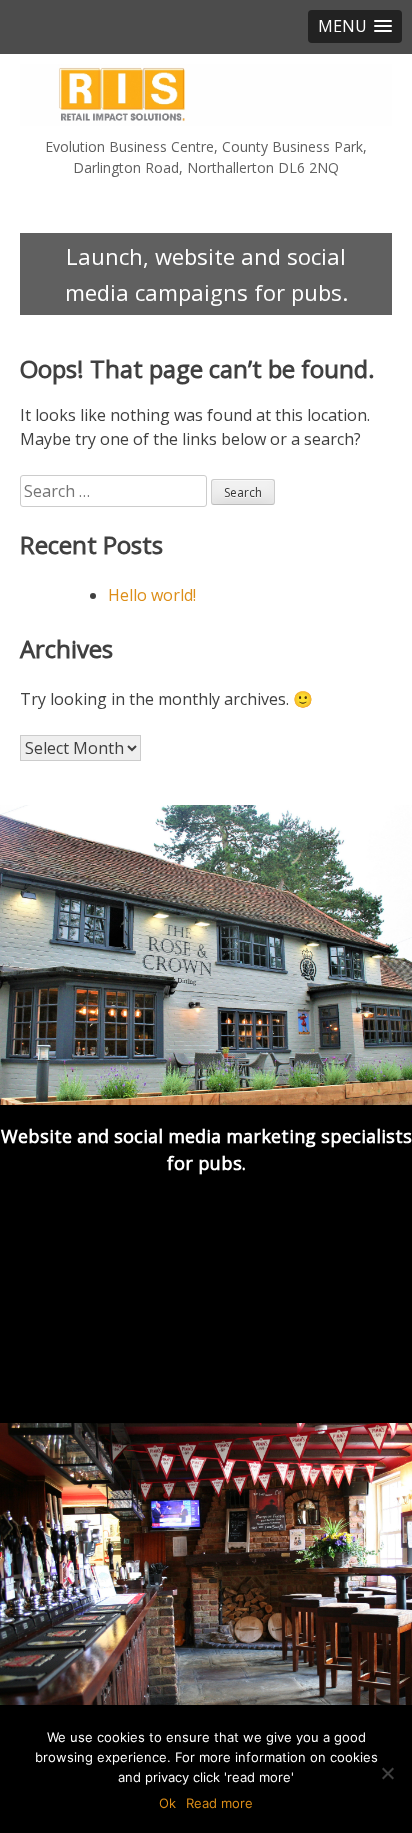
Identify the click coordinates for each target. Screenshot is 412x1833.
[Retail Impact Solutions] (206, 95)
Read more (219, 1803)
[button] (355, 26)
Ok (167, 1803)
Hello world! (152, 595)
